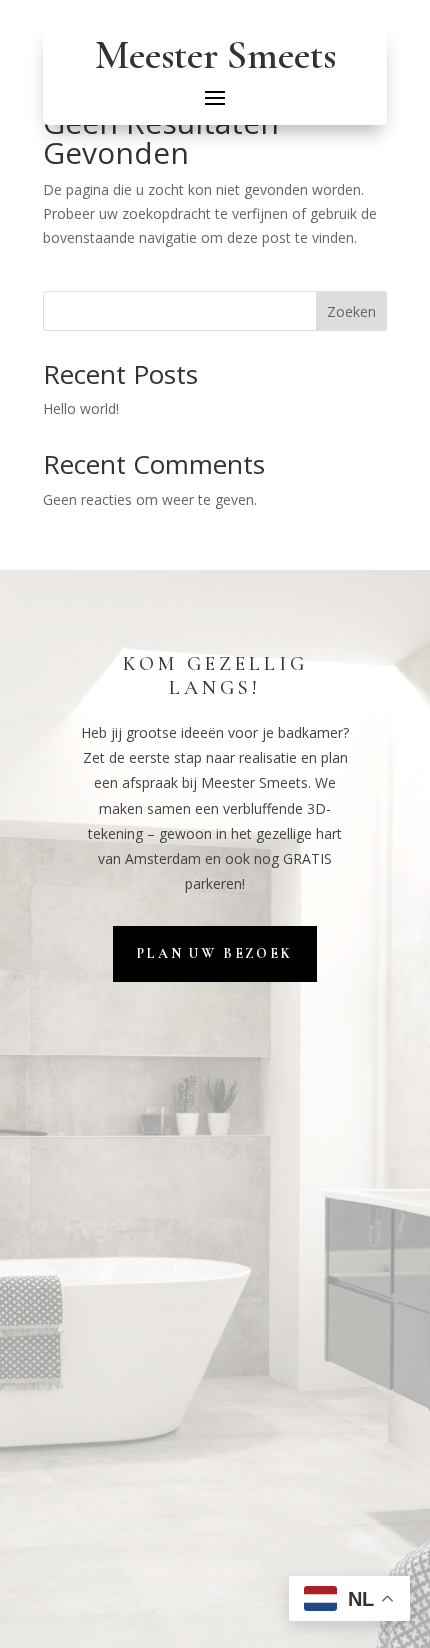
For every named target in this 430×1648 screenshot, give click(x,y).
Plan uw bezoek (214, 953)
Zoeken (351, 311)
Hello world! (81, 408)
